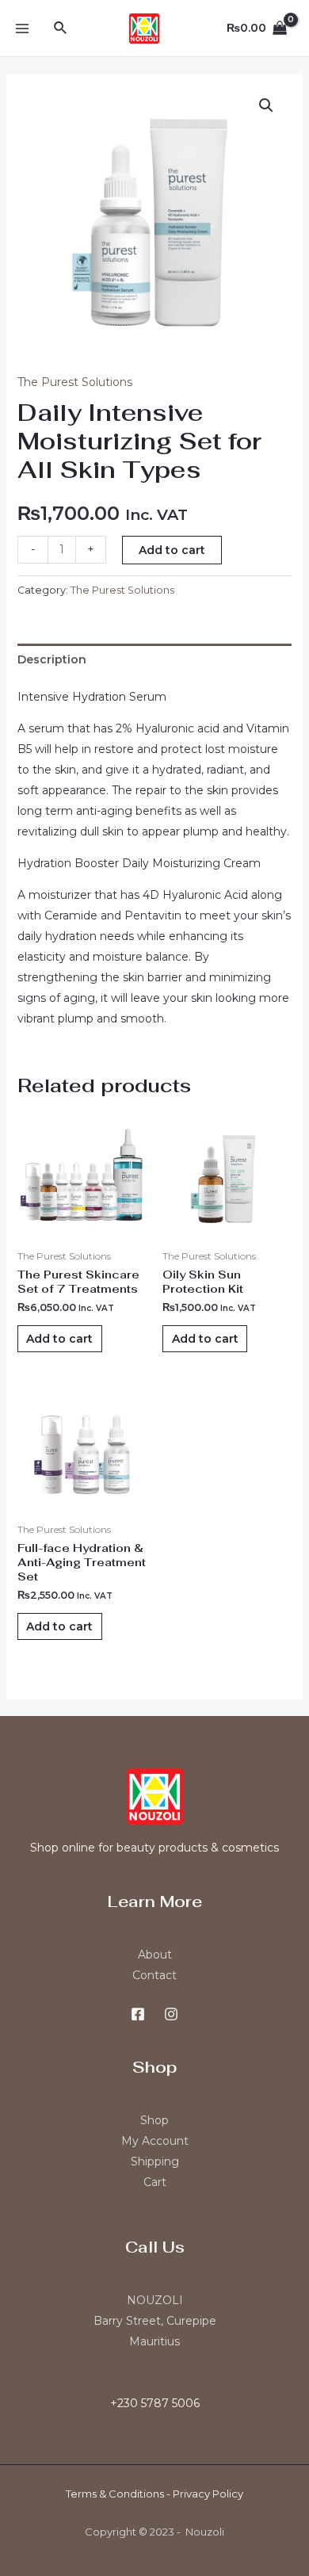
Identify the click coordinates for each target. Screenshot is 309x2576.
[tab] (155, 659)
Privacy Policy (208, 2494)
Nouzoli (205, 2532)
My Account (155, 2141)
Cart (155, 2182)
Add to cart (172, 550)
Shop (154, 2120)
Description (52, 659)
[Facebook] (138, 2014)
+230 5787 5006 (155, 2403)
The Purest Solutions (75, 382)
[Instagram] (171, 2014)
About (155, 1955)
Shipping (155, 2161)
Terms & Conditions (115, 2494)
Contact (154, 1975)
